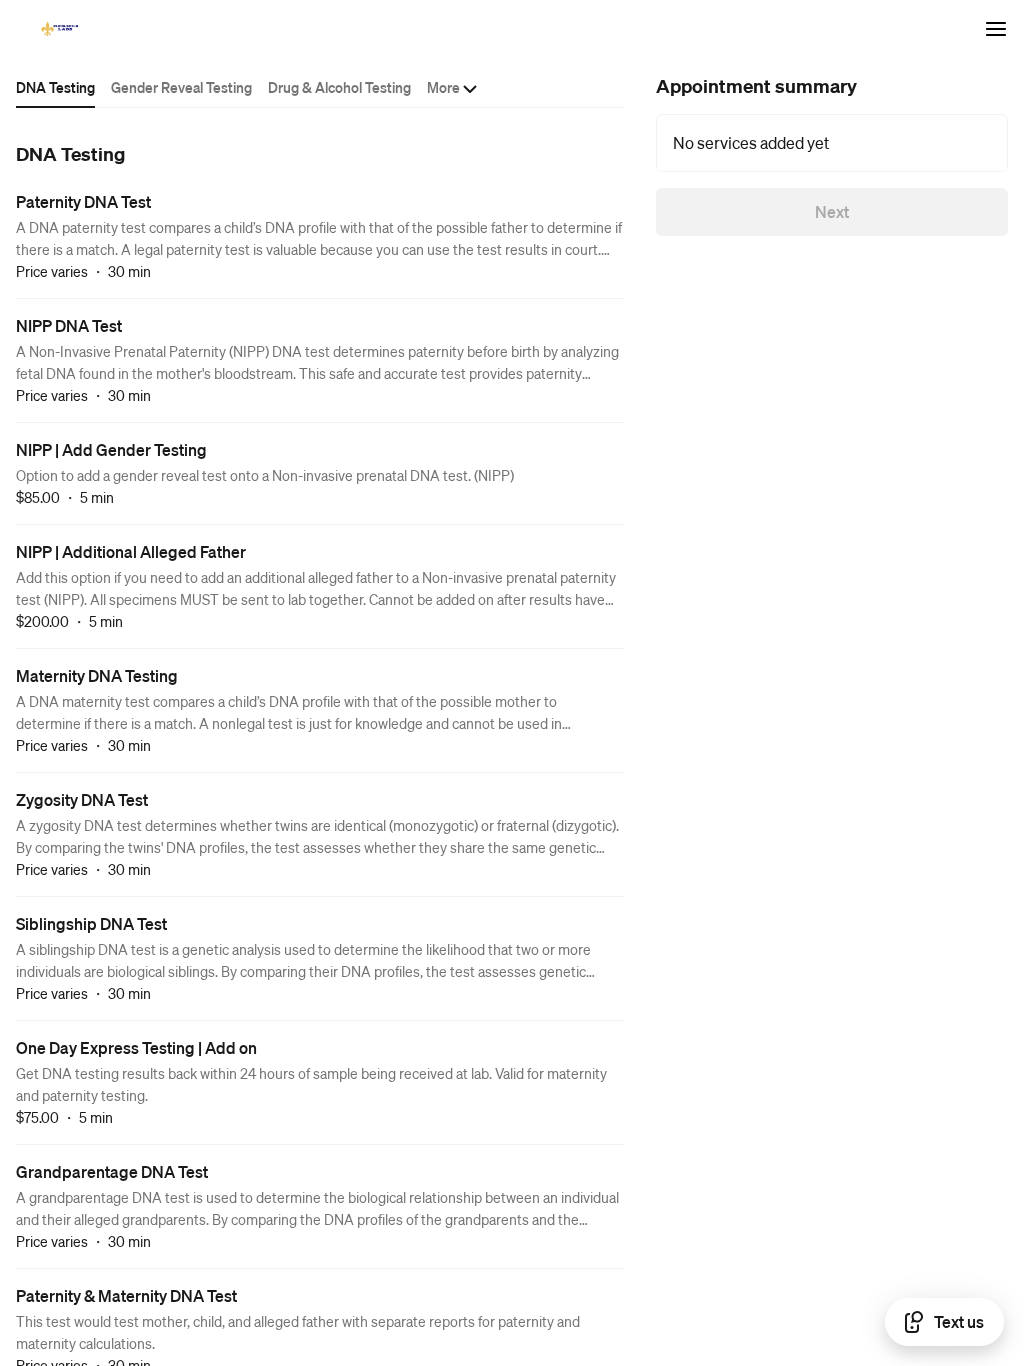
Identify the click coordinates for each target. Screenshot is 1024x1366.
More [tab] (443, 87)
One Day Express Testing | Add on (136, 1047)
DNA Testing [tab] (55, 87)
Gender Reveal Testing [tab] (181, 87)
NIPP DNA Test (69, 325)
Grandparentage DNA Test (112, 1171)
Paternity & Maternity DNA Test (126, 1295)
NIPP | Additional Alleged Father (131, 551)
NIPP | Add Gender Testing (111, 449)
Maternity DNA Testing (97, 675)
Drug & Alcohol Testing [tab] (339, 87)
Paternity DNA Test (83, 201)
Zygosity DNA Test (82, 799)
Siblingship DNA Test (91, 923)
